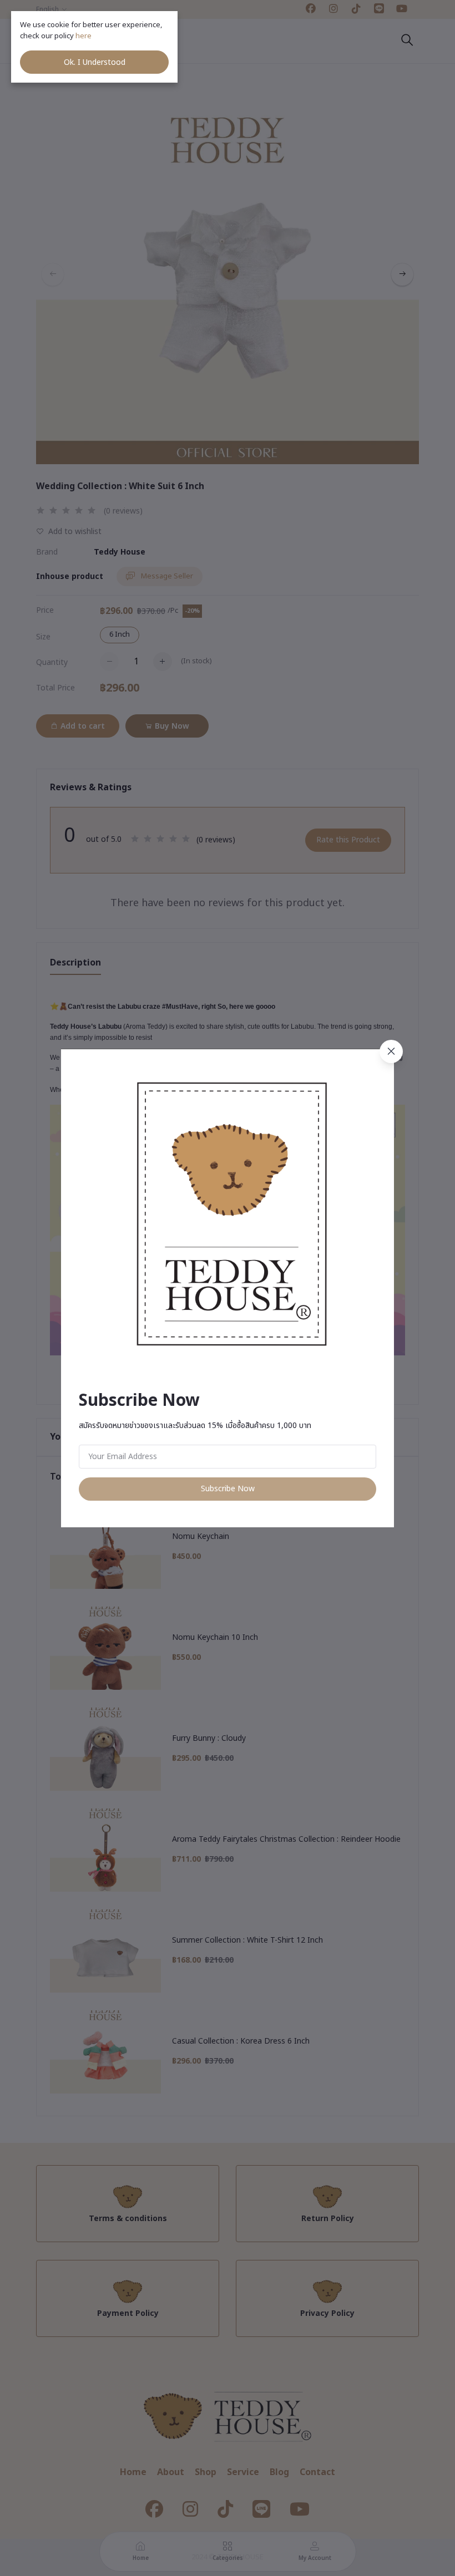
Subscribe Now (228, 1489)
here (84, 36)
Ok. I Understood (95, 62)
